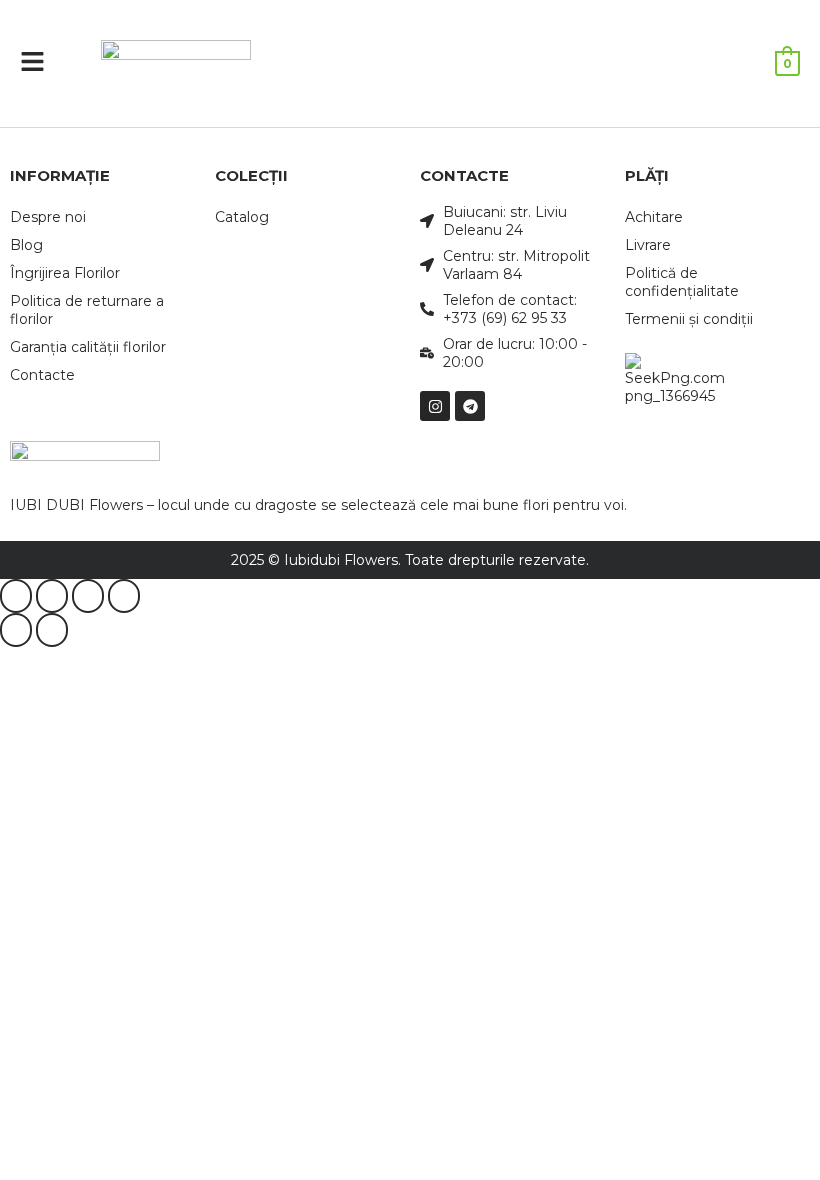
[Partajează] (88, 596)
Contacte (42, 375)
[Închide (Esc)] (124, 596)
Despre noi (48, 217)
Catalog (242, 217)
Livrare (648, 245)
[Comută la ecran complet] (52, 596)
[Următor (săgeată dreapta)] (52, 630)
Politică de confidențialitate (682, 282)
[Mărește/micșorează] (16, 596)
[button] (32, 63)
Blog (26, 245)
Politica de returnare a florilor (87, 310)
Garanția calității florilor (88, 347)
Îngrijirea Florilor (65, 273)
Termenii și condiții (689, 319)
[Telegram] (470, 406)
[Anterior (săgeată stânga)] (16, 630)
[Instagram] (435, 406)
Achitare (654, 217)
